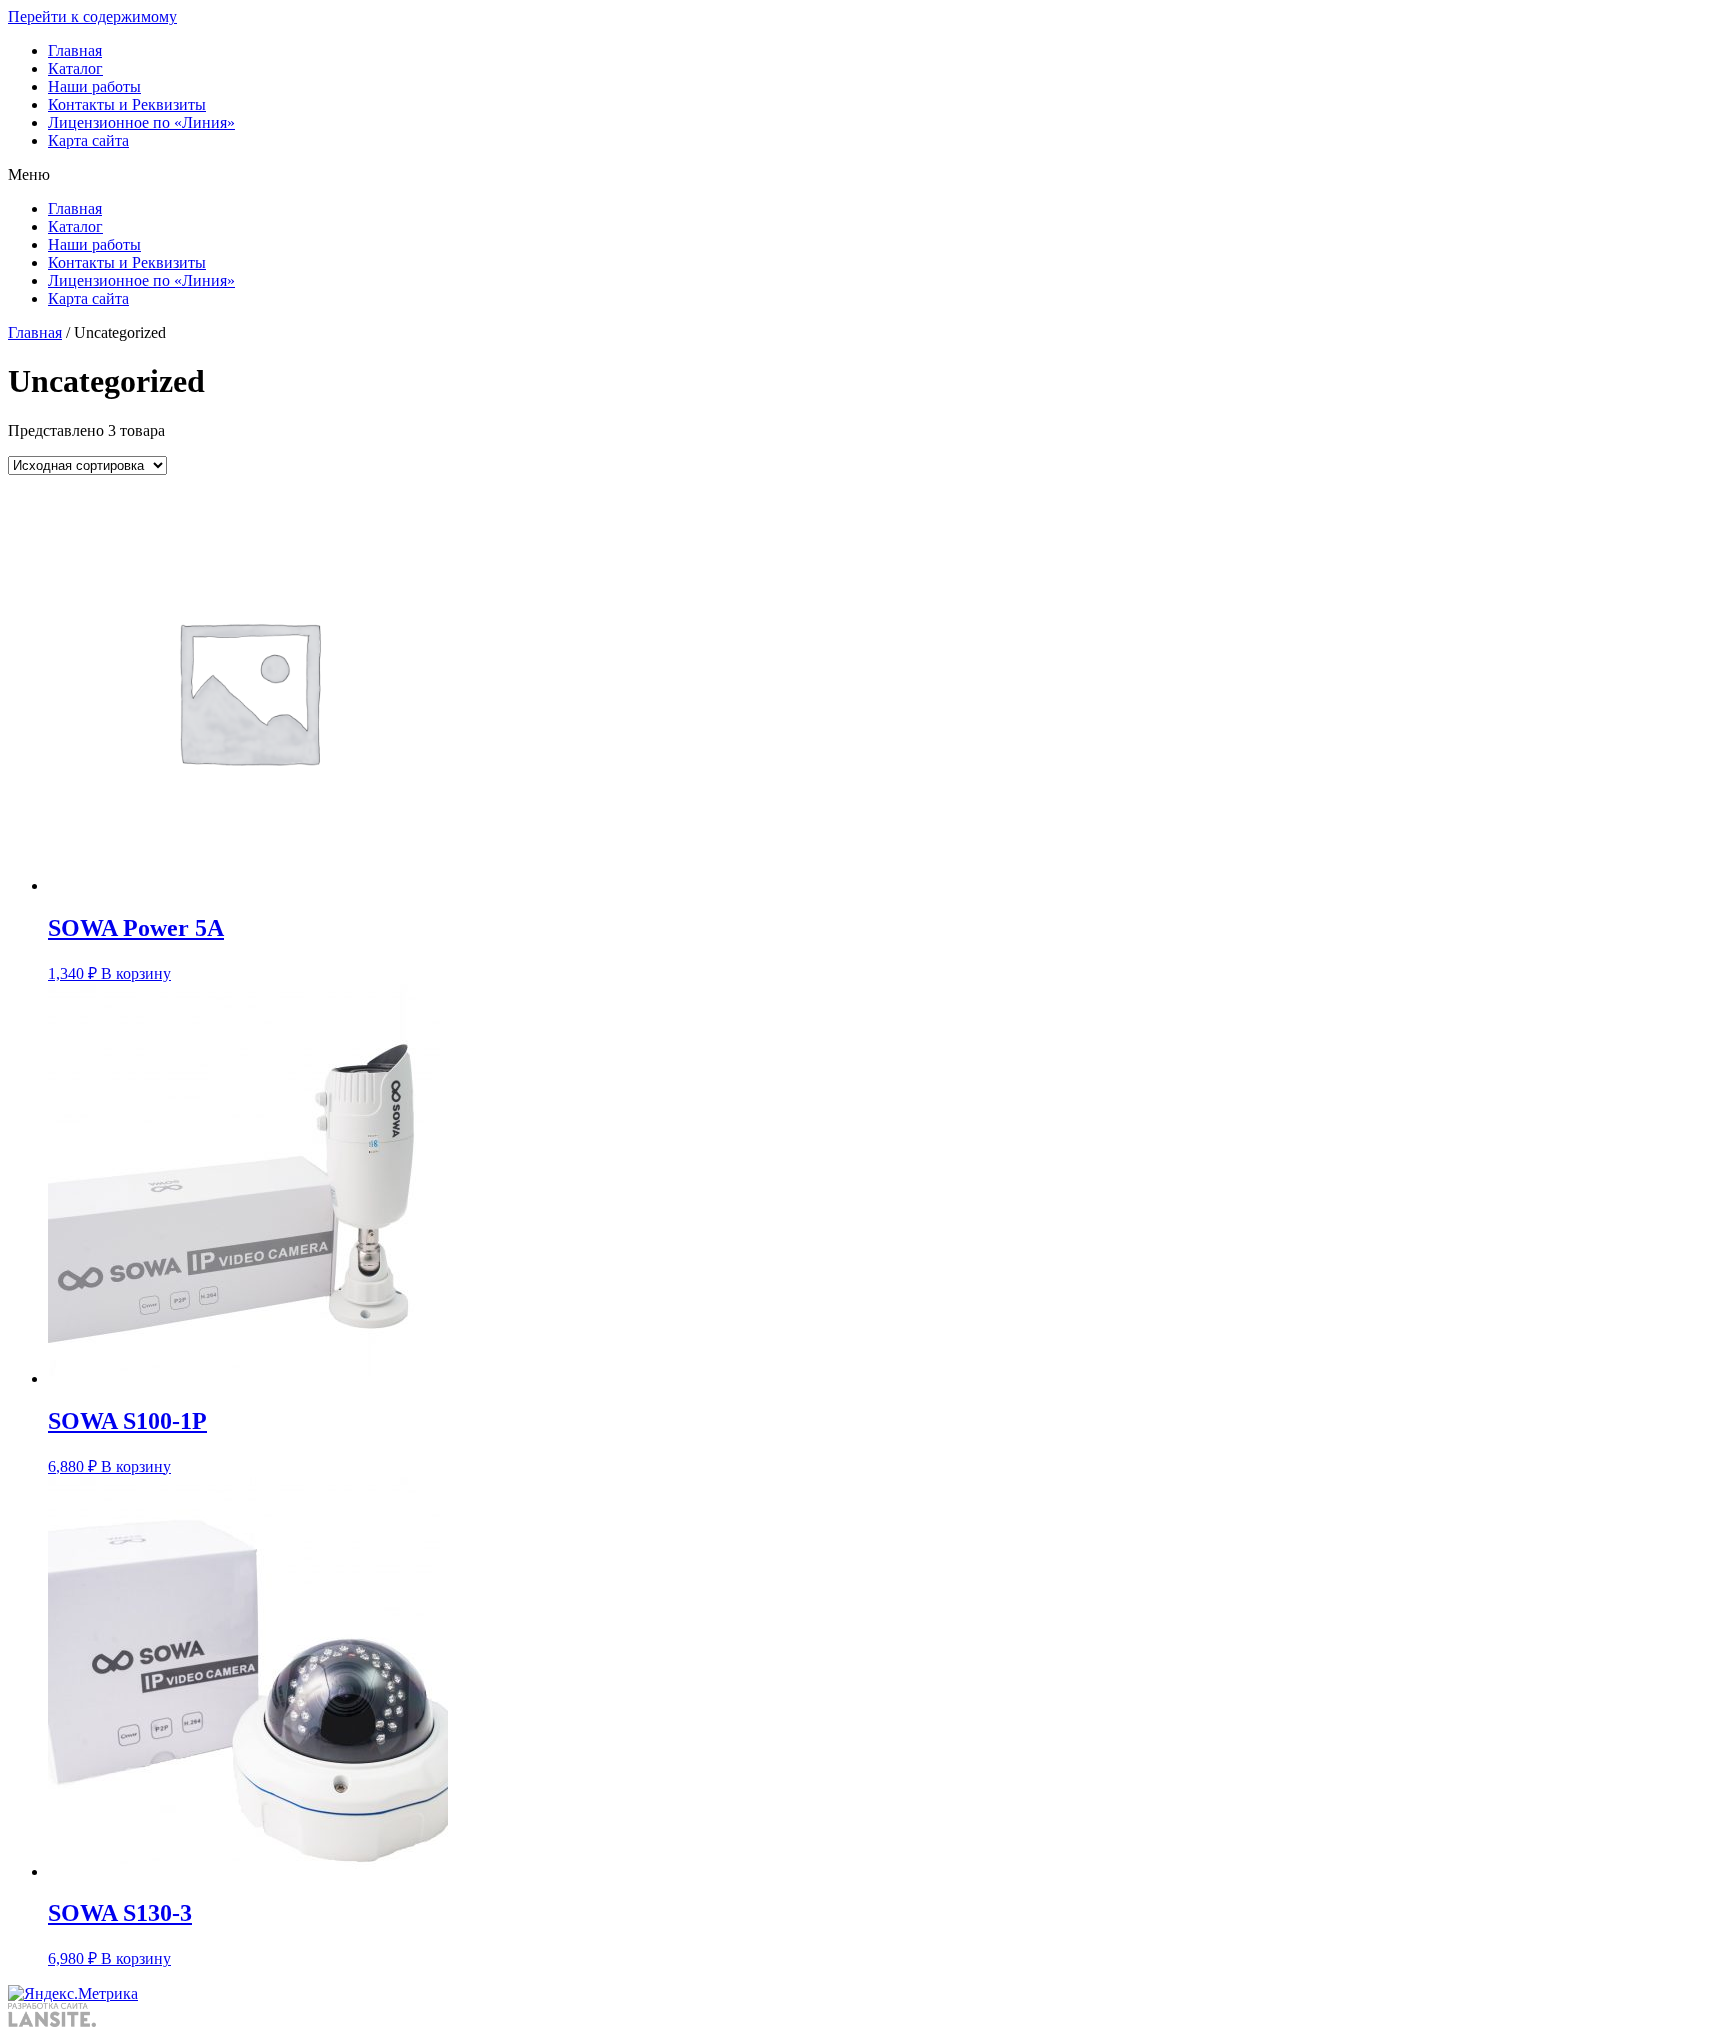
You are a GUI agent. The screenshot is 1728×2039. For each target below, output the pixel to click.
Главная (75, 50)
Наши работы (94, 86)
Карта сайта (88, 140)
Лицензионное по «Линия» (141, 122)
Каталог (75, 68)
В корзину (136, 973)
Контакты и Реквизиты (127, 104)
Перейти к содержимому (92, 16)
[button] (864, 175)
